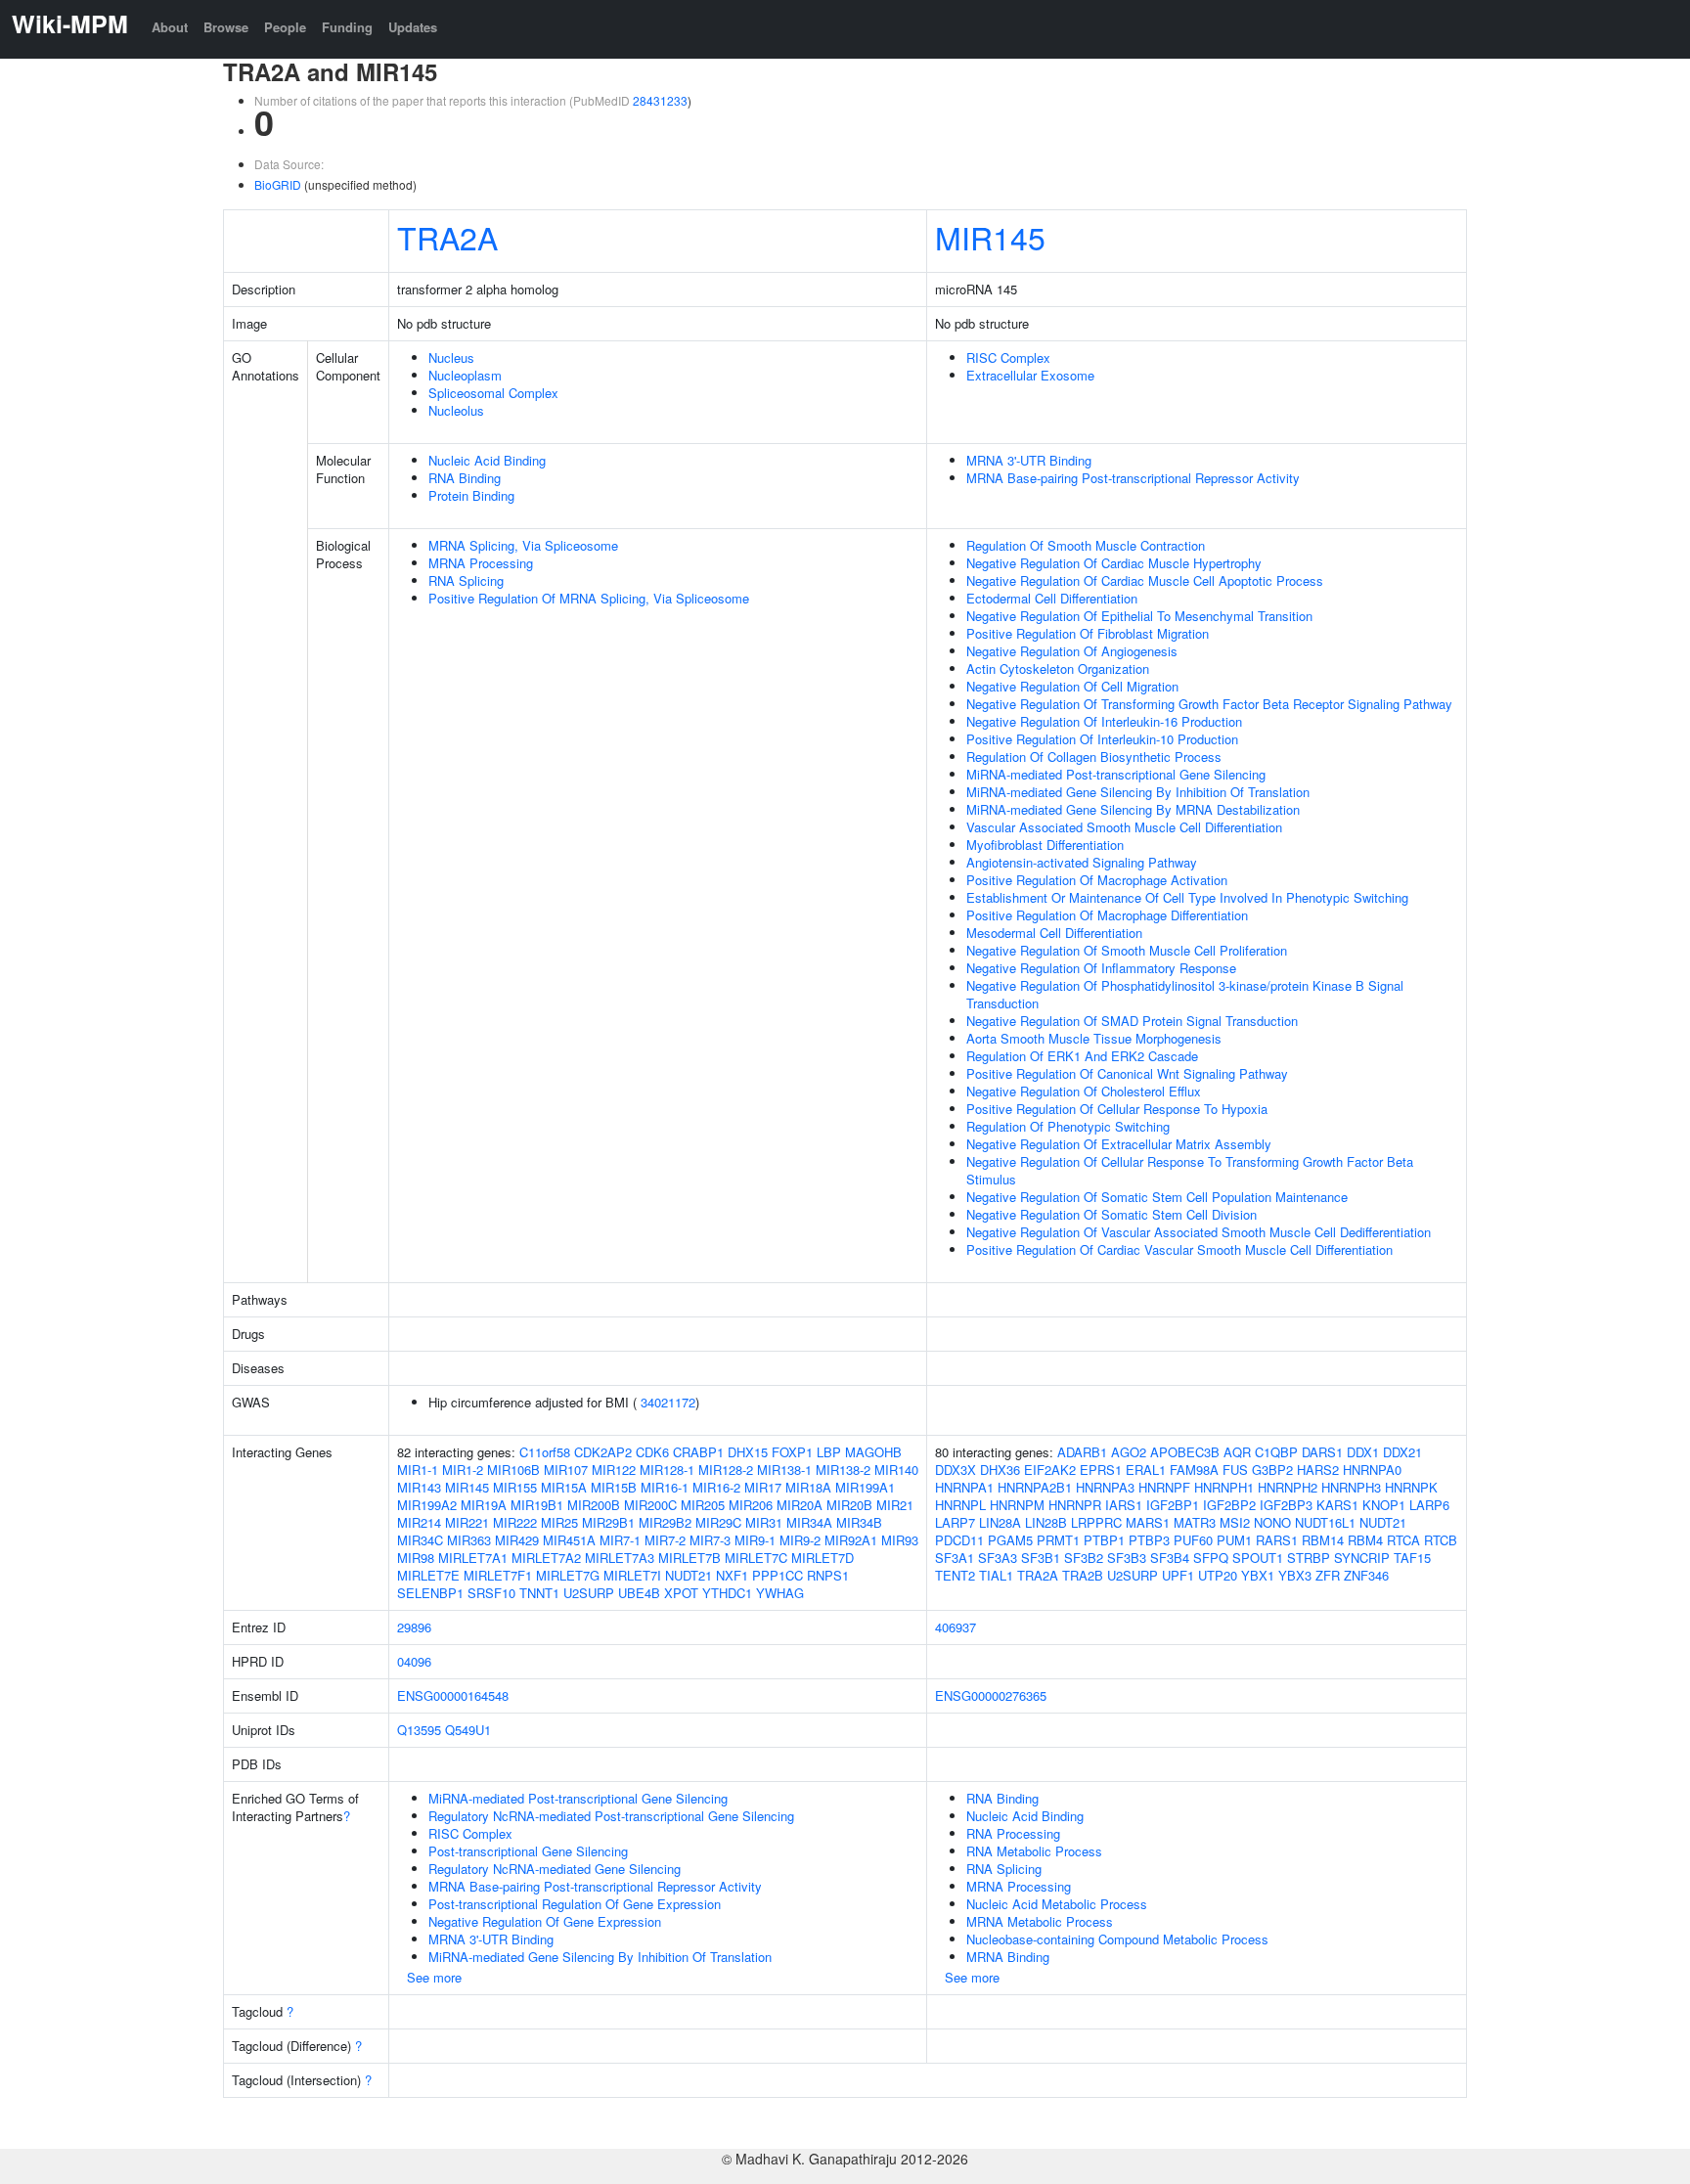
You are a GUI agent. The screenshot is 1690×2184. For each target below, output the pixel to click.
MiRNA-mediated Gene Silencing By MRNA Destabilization (1133, 809)
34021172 (668, 1402)
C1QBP (1276, 1452)
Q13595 (419, 1730)
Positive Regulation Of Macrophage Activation (1097, 880)
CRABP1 (698, 1452)
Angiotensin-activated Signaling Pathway (1082, 862)
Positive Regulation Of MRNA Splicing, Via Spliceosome (589, 598)
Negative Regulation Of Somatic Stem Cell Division (1112, 1214)
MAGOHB (873, 1452)
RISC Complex (1008, 357)
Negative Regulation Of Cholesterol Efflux (1084, 1091)
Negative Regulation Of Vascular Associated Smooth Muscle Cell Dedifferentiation (1199, 1232)
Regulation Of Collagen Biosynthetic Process (1094, 757)
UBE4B (639, 1593)
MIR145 (990, 237)
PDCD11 (959, 1540)
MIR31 (764, 1522)
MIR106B (513, 1470)
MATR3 (1195, 1522)
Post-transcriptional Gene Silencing (528, 1851)
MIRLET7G (568, 1575)
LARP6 (1429, 1505)
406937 (956, 1627)
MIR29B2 (665, 1522)
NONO (1272, 1522)
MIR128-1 (667, 1470)
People (285, 27)
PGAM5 (1010, 1540)
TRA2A (447, 237)
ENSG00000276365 (991, 1695)
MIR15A (564, 1487)
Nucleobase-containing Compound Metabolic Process (1117, 1939)
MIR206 (751, 1505)
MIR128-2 (726, 1470)
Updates (413, 27)
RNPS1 (828, 1575)
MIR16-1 (665, 1487)
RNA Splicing (466, 580)
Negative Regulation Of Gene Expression (545, 1921)
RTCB (1441, 1540)
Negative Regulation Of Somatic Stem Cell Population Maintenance (1157, 1197)
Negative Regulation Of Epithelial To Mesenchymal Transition (1139, 616)
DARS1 (1322, 1452)
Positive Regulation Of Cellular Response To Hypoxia (1117, 1109)
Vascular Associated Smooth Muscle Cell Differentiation (1124, 827)
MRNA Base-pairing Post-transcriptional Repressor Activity (1133, 478)
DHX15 (748, 1452)
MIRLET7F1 (498, 1575)
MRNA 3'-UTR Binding (1029, 460)
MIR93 (900, 1540)
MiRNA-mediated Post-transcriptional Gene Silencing (1116, 774)
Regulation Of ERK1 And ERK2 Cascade (1082, 1056)
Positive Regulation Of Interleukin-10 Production (1102, 739)
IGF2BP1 (1173, 1505)
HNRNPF (1164, 1487)
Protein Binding (471, 495)
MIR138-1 (784, 1470)
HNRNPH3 (1351, 1487)
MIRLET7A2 (546, 1558)
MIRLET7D (823, 1558)
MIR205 (703, 1505)
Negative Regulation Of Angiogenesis (1072, 651)
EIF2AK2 (1050, 1470)
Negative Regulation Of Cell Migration (1072, 686)
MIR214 (419, 1522)
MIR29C (718, 1522)
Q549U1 (468, 1730)
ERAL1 (1146, 1470)
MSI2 (1235, 1522)
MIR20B (849, 1505)
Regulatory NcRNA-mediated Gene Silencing (555, 1869)
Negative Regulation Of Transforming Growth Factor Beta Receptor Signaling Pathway (1209, 704)
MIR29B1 (608, 1522)
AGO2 (1129, 1452)
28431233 (660, 100)
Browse (226, 27)
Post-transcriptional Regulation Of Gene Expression (575, 1904)
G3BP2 (1272, 1470)
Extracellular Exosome (1030, 375)
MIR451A (569, 1540)
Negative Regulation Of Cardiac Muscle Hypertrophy (1114, 563)
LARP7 (955, 1522)
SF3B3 (1127, 1558)
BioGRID (278, 184)
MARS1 (1148, 1522)
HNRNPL (960, 1505)
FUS (1235, 1470)
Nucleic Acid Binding (487, 460)
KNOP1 (1384, 1505)
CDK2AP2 (603, 1452)
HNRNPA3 (1105, 1487)
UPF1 (1178, 1575)
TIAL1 (996, 1575)
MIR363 (469, 1540)
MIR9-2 (800, 1540)
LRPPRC (1096, 1522)
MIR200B (594, 1505)
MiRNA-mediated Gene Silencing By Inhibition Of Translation (1138, 792)
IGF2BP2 (1229, 1505)
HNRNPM (1017, 1505)
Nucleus (451, 357)
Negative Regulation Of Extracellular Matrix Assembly (1119, 1144)
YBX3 (1295, 1575)
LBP (829, 1452)
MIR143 (419, 1487)
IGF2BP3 (1286, 1505)
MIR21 (895, 1505)
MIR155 (515, 1487)
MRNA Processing (481, 563)
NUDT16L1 (1325, 1522)
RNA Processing (1013, 1833)
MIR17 (763, 1487)
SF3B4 (1170, 1558)
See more (434, 1977)
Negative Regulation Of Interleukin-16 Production (1104, 721)
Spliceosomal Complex (493, 393)
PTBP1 (1104, 1540)
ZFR (1328, 1575)
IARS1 (1124, 1505)
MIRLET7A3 (620, 1558)
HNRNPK (1411, 1487)
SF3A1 (955, 1558)
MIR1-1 (418, 1470)
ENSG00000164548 (453, 1695)
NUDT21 (689, 1575)
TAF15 (1412, 1558)
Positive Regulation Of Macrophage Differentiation (1107, 915)
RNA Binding (465, 478)
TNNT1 (539, 1593)
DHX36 (1000, 1470)
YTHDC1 (727, 1593)
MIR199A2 (427, 1505)
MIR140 (896, 1470)
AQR (1237, 1452)
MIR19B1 (537, 1505)
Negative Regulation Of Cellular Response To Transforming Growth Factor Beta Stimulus (1190, 1170)
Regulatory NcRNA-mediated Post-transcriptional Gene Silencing (611, 1816)
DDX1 (1363, 1452)
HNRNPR (1075, 1505)
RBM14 (1323, 1540)
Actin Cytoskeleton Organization (1058, 669)
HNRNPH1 (1224, 1487)
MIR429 (517, 1540)
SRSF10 (491, 1593)
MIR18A (808, 1487)
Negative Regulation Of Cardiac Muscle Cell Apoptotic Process (1145, 580)
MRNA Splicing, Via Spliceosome (523, 545)
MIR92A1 (851, 1540)
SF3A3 (998, 1558)
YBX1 (1258, 1575)
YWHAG (780, 1593)
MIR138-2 (843, 1470)
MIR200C (650, 1505)
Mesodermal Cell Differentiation (1054, 933)
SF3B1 (1041, 1558)
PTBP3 (1149, 1540)
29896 (414, 1627)
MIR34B (859, 1522)
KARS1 (1337, 1505)
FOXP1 (792, 1452)
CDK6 (652, 1452)
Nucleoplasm (465, 375)
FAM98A (1194, 1470)
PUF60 (1193, 1540)
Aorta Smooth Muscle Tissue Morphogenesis (1094, 1038)
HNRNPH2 (1288, 1487)
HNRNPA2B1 (1035, 1487)
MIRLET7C (756, 1558)
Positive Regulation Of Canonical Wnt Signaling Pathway (1127, 1073)
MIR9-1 (755, 1540)
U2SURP (589, 1593)
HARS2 (1318, 1470)
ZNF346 (1366, 1575)
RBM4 (1365, 1540)
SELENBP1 (430, 1593)
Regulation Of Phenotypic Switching (1068, 1126)
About (170, 27)
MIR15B (614, 1487)
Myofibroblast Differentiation (1045, 845)
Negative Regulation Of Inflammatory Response (1101, 968)
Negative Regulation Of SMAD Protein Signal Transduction (1132, 1021)
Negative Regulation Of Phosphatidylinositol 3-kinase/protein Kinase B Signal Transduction (1185, 994)
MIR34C (420, 1540)
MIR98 (416, 1558)
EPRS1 (1101, 1470)
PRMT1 (1058, 1540)
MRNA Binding (1008, 1957)
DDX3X (956, 1470)
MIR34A (809, 1522)
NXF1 (732, 1575)
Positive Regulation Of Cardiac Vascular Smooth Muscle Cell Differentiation (1179, 1249)
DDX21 (1402, 1452)
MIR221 (467, 1522)
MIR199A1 (865, 1487)
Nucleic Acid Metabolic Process (1057, 1904)
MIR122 (614, 1470)
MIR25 (559, 1522)
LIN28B (1046, 1522)
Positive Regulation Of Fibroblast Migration (1088, 633)
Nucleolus (456, 410)
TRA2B (1083, 1575)
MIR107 (566, 1470)
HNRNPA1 (964, 1487)
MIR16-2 (716, 1487)
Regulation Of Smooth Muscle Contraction (1086, 545)
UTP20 (1218, 1575)
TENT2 (955, 1575)
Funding (347, 27)
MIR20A (800, 1505)
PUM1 (1234, 1540)
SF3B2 (1084, 1558)
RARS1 (1277, 1540)
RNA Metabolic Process (1034, 1851)
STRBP (1309, 1558)
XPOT (681, 1593)
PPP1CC (778, 1575)
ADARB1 (1082, 1452)
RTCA (1403, 1540)
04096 (414, 1661)
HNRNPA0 (1372, 1470)
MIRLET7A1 (473, 1558)
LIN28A (1000, 1522)
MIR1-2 (463, 1470)
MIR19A (484, 1505)
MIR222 (515, 1522)
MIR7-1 (620, 1540)
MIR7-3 (710, 1540)
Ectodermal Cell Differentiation (1052, 598)
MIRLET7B (689, 1558)
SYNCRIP (1362, 1558)
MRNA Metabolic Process (1040, 1921)
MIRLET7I (632, 1575)
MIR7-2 (665, 1540)
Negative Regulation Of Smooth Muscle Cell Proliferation (1127, 950)
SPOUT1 (1258, 1558)
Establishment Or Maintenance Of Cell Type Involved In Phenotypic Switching (1187, 897)
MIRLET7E (428, 1575)
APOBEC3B (1185, 1452)
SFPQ (1211, 1558)
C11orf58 (545, 1452)
